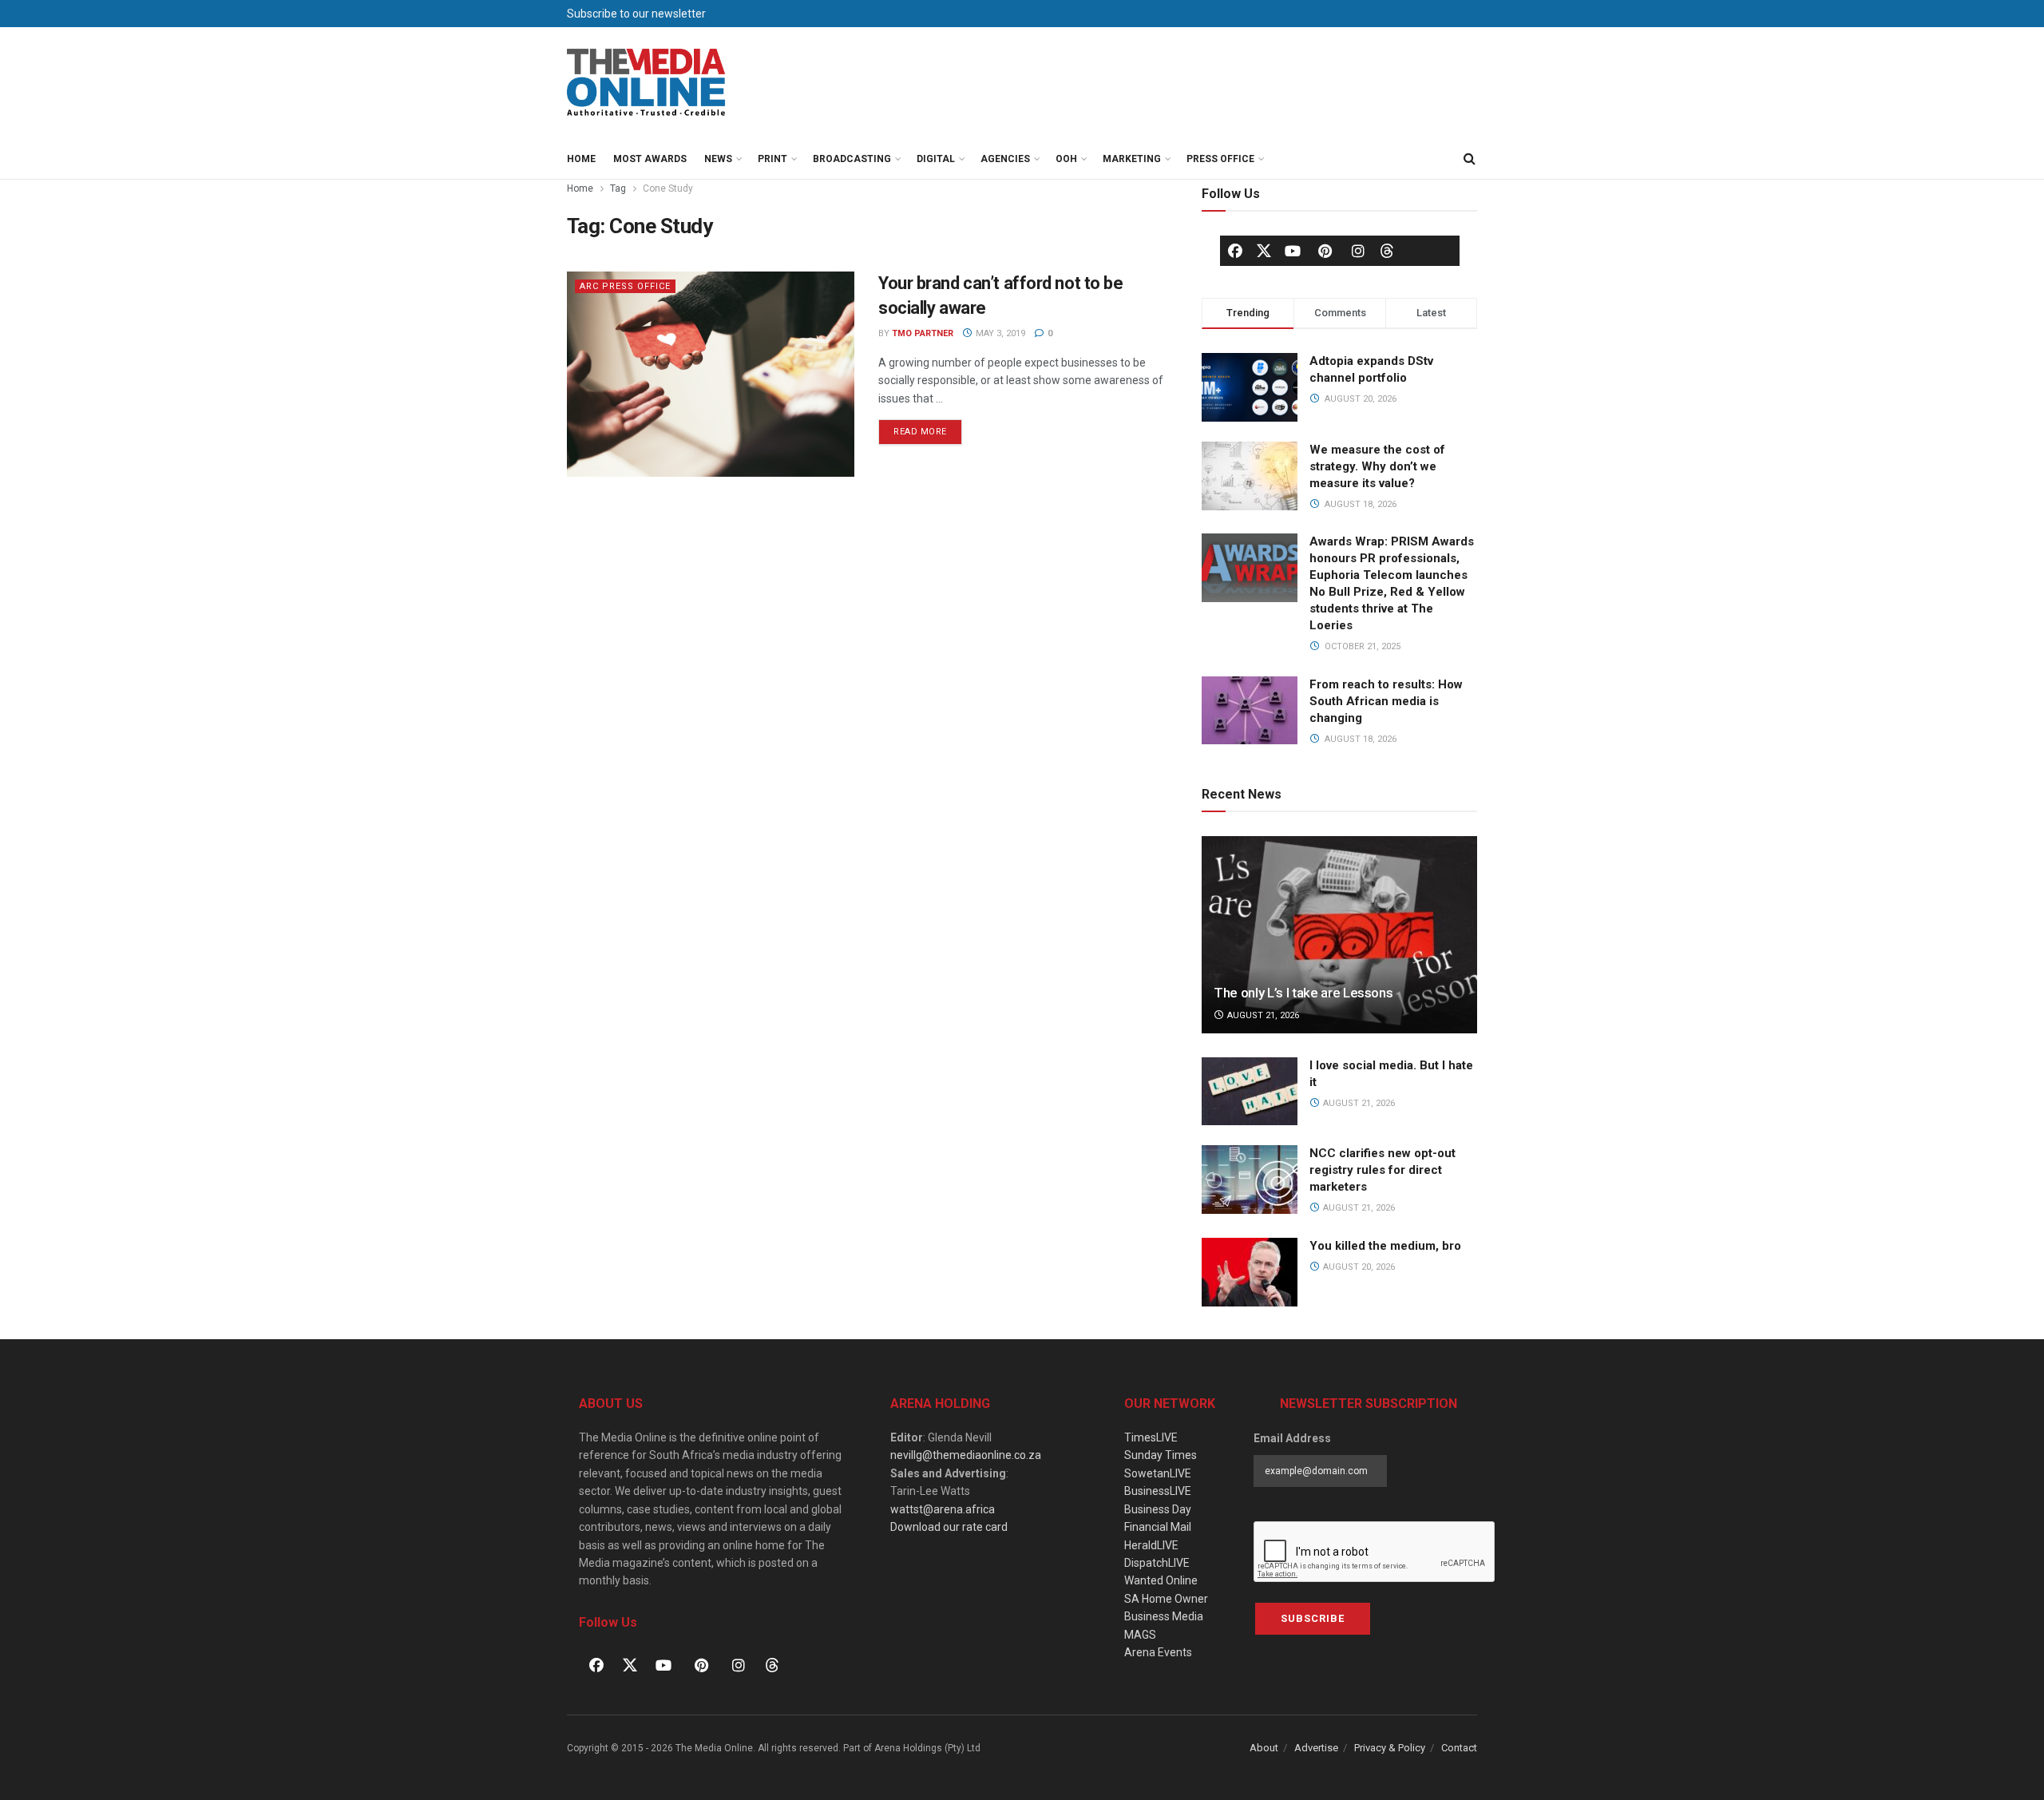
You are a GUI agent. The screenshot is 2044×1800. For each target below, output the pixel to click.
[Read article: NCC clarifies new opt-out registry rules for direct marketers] (1250, 1180)
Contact (1459, 1748)
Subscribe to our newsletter (636, 14)
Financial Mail (1158, 1527)
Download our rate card (949, 1527)
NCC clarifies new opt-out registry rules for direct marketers (1382, 1170)
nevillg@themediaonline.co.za (966, 1455)
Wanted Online (1161, 1580)
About (1264, 1748)
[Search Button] (1469, 159)
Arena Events (1158, 1652)
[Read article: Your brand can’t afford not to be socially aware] (711, 374)
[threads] (1387, 250)
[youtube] (1293, 251)
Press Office (1220, 159)
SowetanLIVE (1158, 1473)
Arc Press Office (625, 286)
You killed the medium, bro (1385, 1246)
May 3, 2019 (999, 333)
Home (581, 159)
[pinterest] (1325, 251)
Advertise (1316, 1748)
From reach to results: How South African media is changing (1386, 701)
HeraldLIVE (1151, 1545)
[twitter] (1264, 250)
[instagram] (1358, 251)
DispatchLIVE (1157, 1563)
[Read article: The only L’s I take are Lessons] (1339, 935)
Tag (618, 188)
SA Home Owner (1166, 1599)
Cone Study (668, 188)
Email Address (1292, 1438)
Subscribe (1313, 1618)
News (718, 159)
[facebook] (1235, 251)
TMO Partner (923, 333)
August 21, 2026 (1262, 1015)
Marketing (1132, 159)
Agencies (1005, 159)
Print (772, 159)
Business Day (1158, 1509)
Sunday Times (1161, 1455)
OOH (1066, 159)
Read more (928, 428)
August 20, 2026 (1358, 1267)
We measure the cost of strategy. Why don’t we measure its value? (1377, 466)
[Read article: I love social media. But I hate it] (1250, 1092)
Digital (936, 159)
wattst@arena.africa (943, 1509)
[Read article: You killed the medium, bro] (1250, 1272)
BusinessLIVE (1158, 1491)
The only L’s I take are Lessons (1303, 993)
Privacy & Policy (1390, 1748)
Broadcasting (852, 159)
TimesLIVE (1151, 1437)
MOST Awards (650, 159)
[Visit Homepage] (647, 83)
